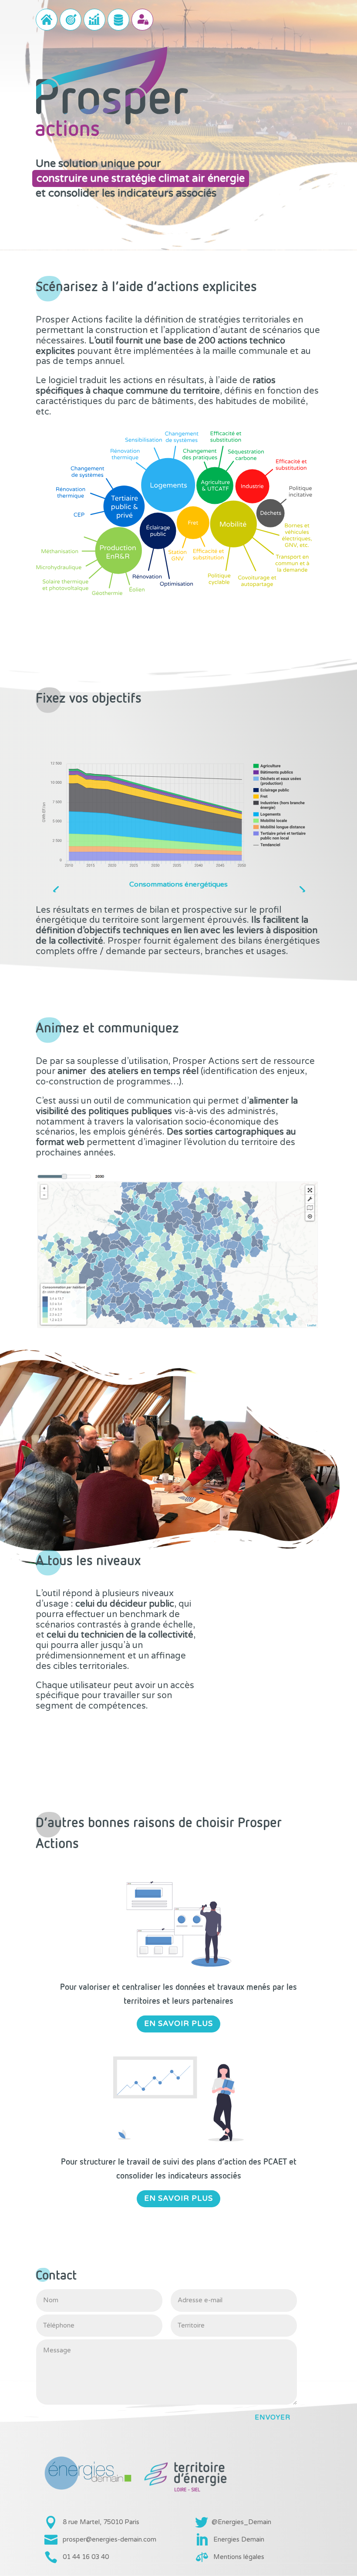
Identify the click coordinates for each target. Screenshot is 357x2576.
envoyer (273, 2417)
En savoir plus (178, 2024)
